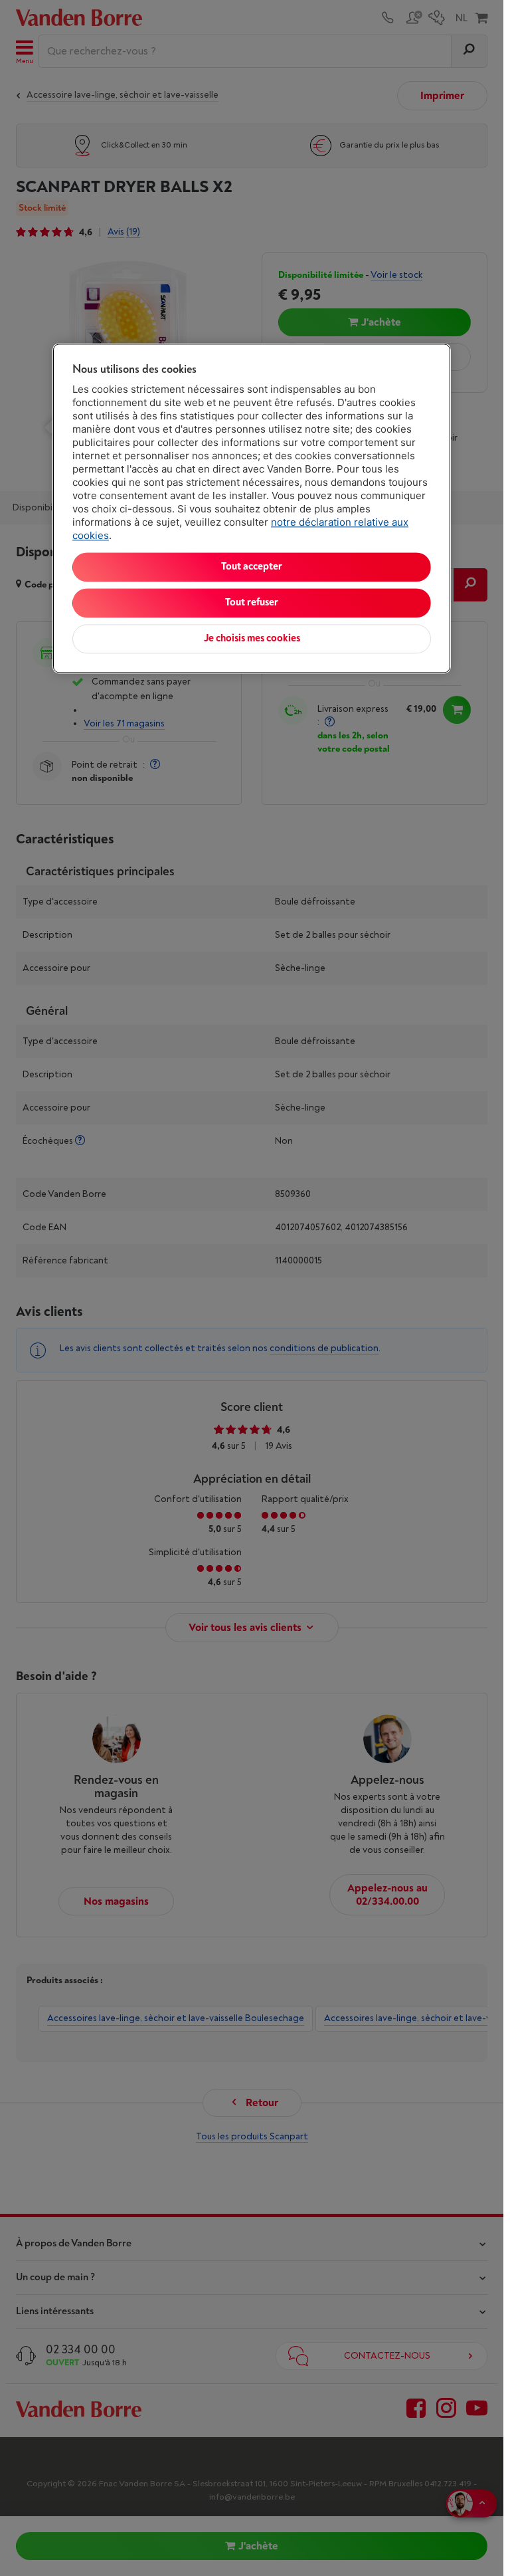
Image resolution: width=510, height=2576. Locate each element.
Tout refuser (252, 603)
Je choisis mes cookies (252, 639)
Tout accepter (252, 567)
